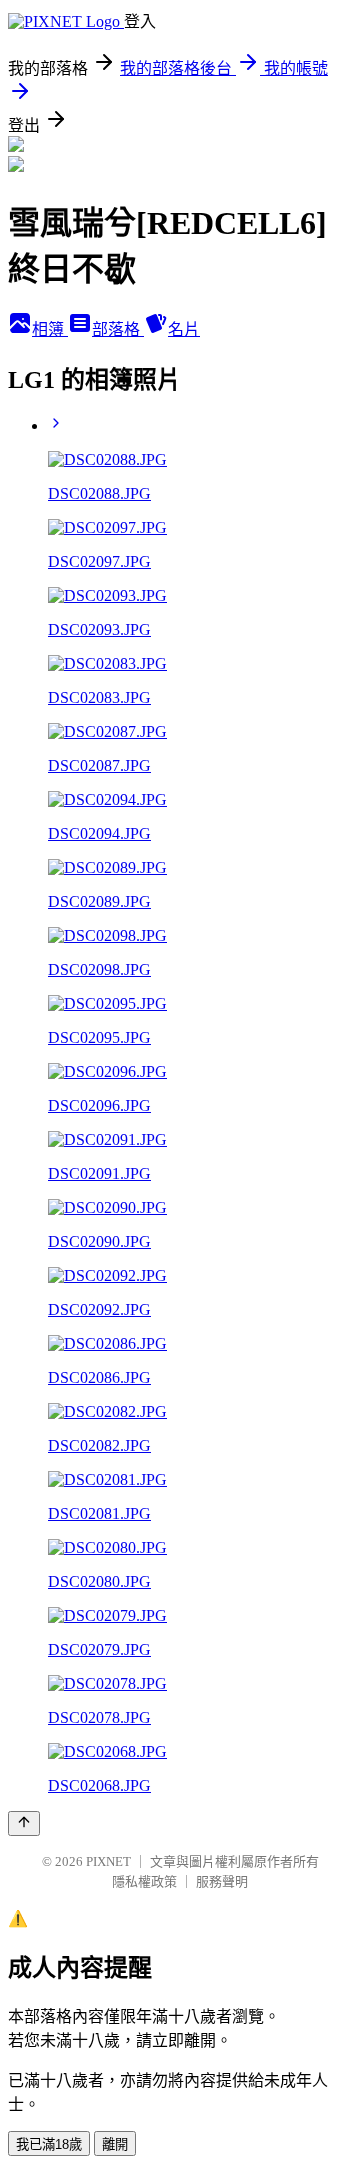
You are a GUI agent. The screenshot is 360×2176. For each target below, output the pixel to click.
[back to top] (24, 1823)
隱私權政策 (144, 1881)
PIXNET (108, 1861)
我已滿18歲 (49, 2144)
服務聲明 (222, 1881)
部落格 (118, 329)
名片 (184, 329)
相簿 (50, 329)
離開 (115, 2144)
